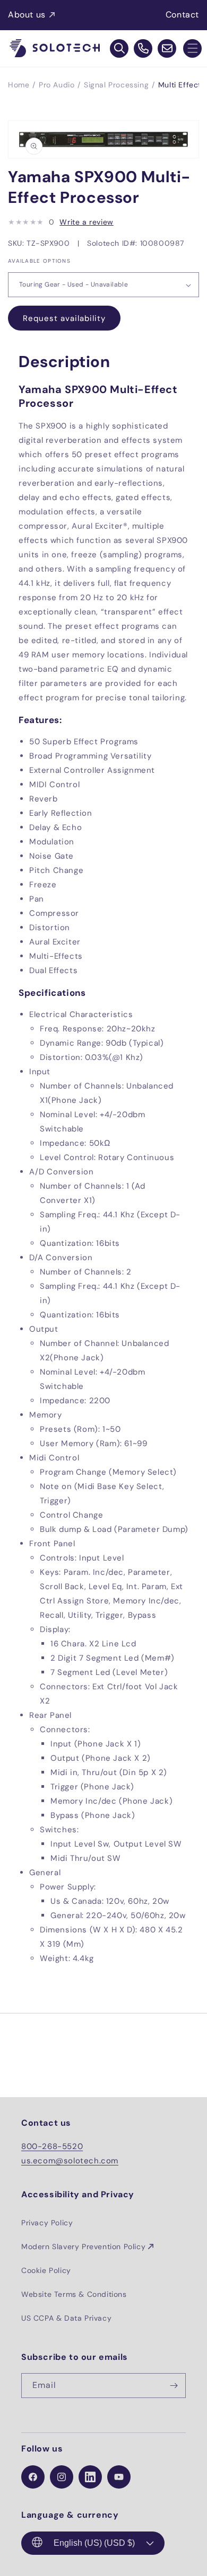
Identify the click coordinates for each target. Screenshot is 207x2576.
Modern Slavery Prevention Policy (83, 2247)
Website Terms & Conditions (74, 2294)
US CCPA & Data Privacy (66, 2318)
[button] (192, 48)
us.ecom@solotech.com (70, 2161)
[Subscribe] (174, 2386)
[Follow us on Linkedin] (90, 2477)
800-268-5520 (52, 2146)
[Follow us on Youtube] (119, 2477)
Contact (182, 15)
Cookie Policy (46, 2270)
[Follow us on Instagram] (62, 2477)
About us (27, 15)
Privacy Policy (47, 2223)
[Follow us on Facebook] (33, 2477)
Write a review (86, 222)
